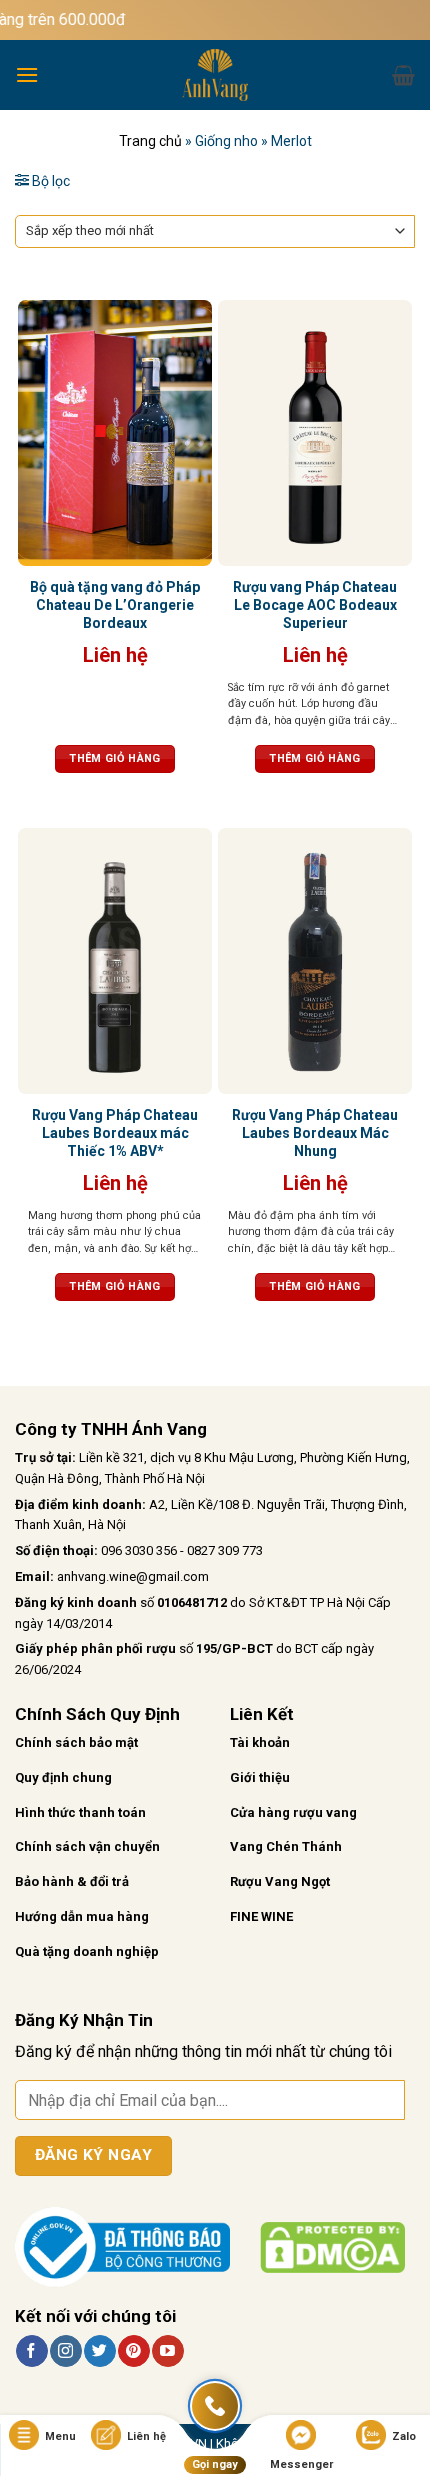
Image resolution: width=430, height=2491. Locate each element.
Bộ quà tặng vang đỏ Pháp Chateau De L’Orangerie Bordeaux (115, 605)
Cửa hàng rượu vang (293, 1812)
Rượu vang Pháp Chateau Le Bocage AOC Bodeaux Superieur (315, 605)
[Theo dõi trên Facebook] (31, 2351)
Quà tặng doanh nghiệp (87, 1951)
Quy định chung (63, 1777)
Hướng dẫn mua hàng (82, 1916)
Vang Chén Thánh (286, 1846)
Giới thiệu (260, 1777)
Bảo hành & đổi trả (72, 1881)
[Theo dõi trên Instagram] (65, 2351)
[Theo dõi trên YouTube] (167, 2351)
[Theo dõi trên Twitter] (99, 2351)
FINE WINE (261, 1916)
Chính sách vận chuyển (87, 1846)
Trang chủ (150, 141)
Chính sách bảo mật (76, 1742)
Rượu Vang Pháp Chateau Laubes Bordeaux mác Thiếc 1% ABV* (115, 1133)
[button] (27, 74)
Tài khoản (260, 1742)
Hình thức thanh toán (80, 1812)
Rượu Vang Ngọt (280, 1881)
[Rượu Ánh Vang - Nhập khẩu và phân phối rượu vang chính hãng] (215, 75)
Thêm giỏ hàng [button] (114, 758)
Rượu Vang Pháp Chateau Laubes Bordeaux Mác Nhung (315, 1133)
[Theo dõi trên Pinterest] (133, 2351)
